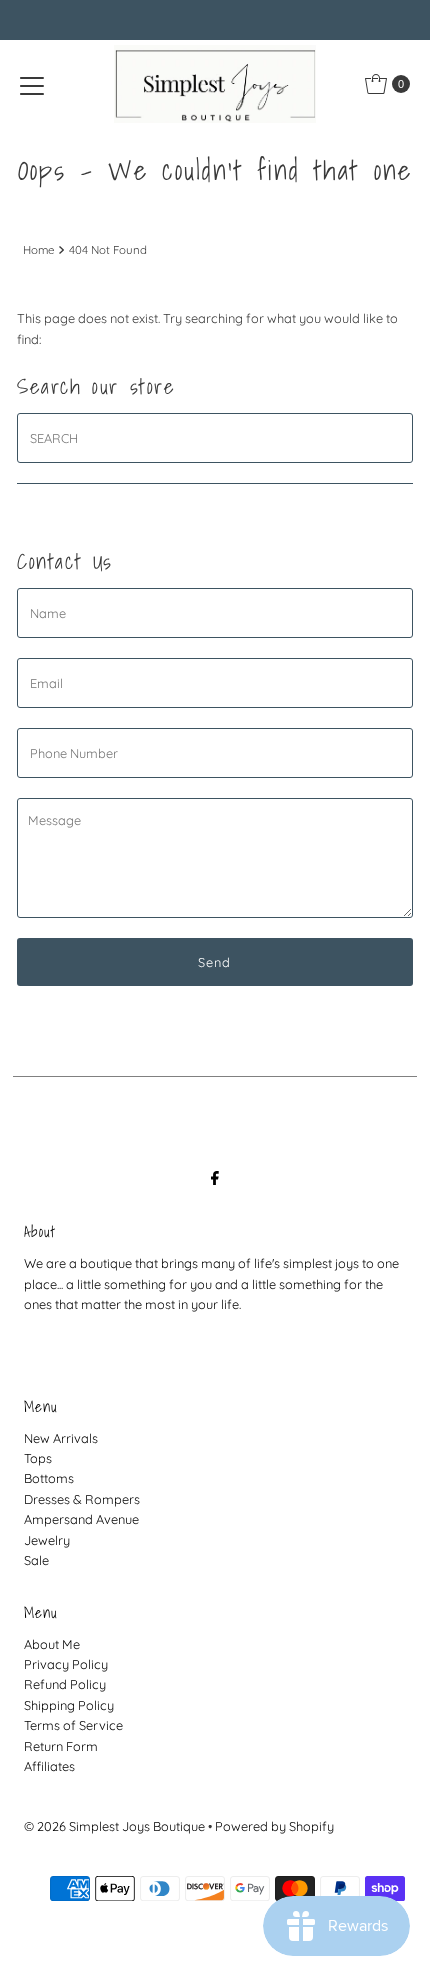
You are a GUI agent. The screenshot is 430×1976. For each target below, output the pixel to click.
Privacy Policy (66, 1664)
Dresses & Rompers (82, 1499)
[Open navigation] (32, 84)
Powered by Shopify (274, 1826)
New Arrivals (61, 1438)
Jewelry (47, 1540)
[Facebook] (215, 1177)
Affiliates (49, 1766)
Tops (38, 1458)
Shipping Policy (69, 1705)
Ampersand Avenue (81, 1519)
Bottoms (49, 1478)
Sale (36, 1560)
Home (38, 250)
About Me (52, 1644)
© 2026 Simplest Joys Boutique (114, 1826)
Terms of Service (73, 1725)
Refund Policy (65, 1684)
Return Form (61, 1746)
